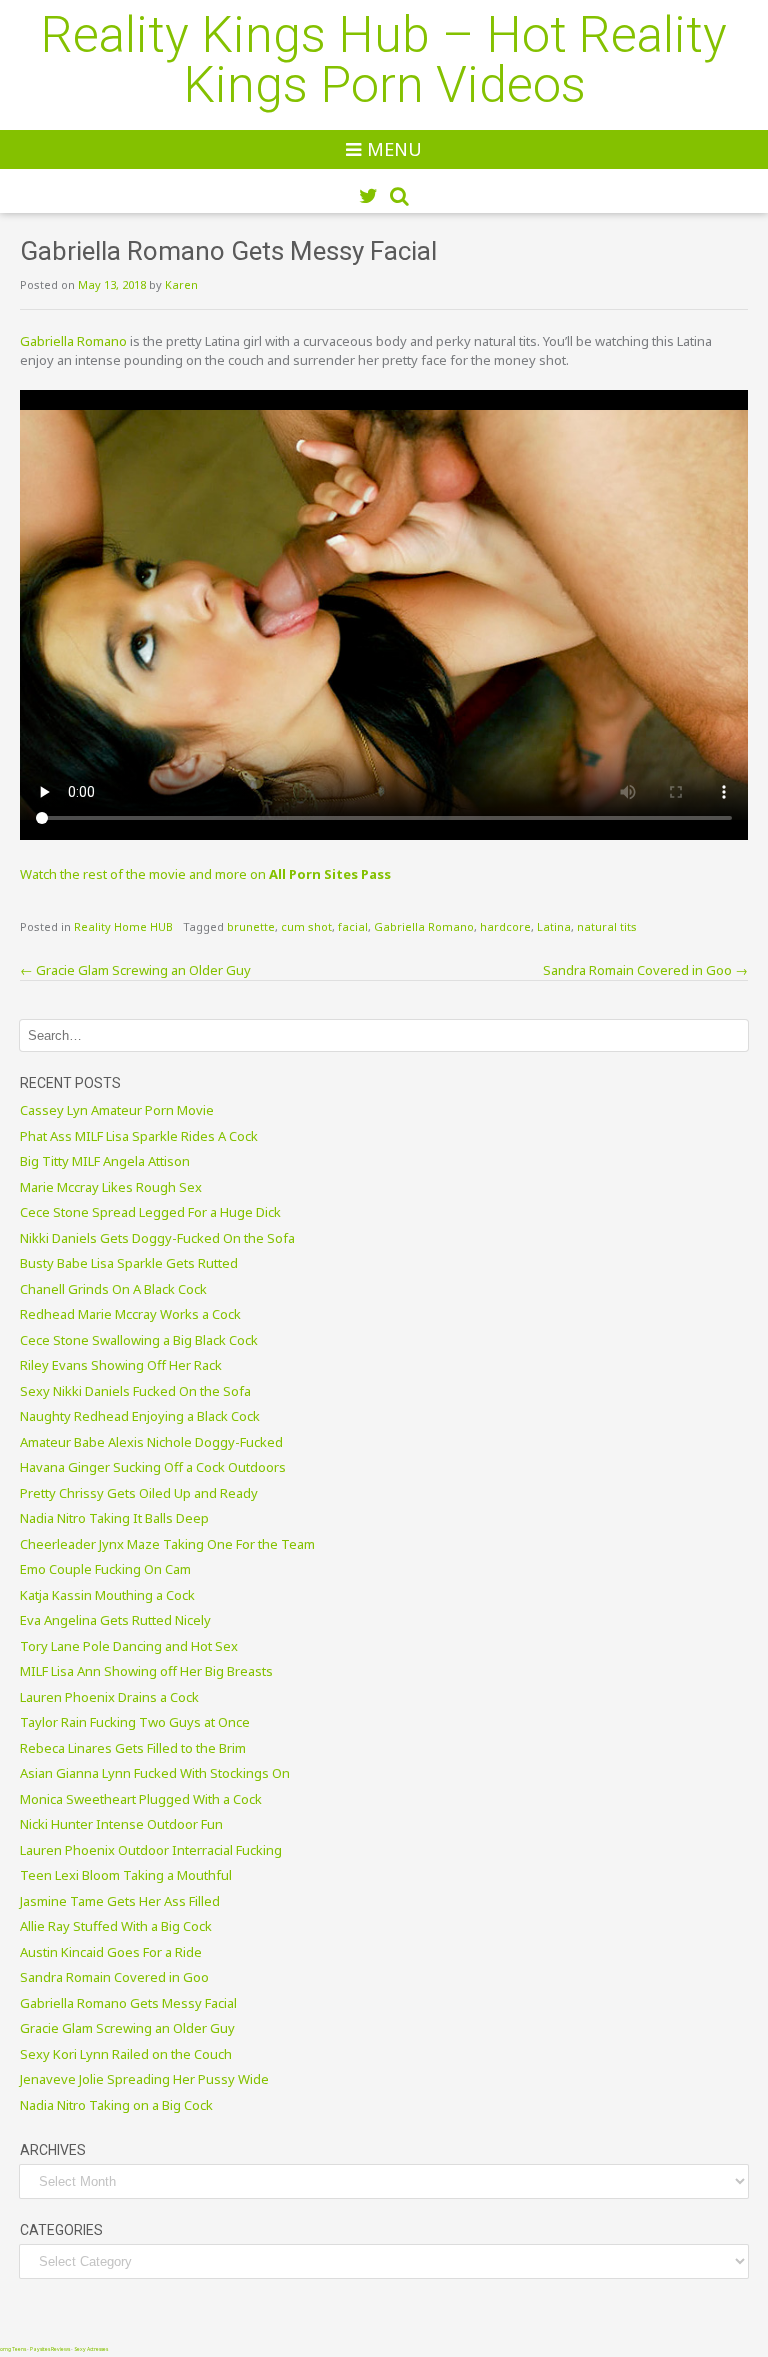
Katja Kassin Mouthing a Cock (107, 1595)
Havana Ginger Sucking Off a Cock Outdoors (153, 1467)
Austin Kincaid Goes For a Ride (111, 1952)
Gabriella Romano (73, 341)
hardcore (505, 926)
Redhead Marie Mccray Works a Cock (130, 1314)
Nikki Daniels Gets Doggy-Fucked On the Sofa (157, 1238)
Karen (181, 284)
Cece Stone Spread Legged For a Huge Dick (150, 1212)
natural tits (607, 926)
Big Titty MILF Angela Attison (105, 1161)
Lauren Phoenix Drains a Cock (109, 1697)
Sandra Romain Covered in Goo (645, 970)
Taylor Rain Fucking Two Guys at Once (135, 1722)
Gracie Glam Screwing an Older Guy (135, 970)
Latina (554, 926)
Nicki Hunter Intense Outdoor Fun (121, 1824)
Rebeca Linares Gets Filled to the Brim (133, 1748)
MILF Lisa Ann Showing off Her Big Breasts (146, 1671)
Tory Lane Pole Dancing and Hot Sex (129, 1646)
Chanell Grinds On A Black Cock (113, 1289)
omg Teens (13, 2349)
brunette (251, 926)
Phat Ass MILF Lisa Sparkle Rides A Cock (139, 1136)
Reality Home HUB (123, 926)
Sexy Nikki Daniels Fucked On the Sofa (135, 1391)
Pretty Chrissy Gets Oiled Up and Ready (139, 1493)
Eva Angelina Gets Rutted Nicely (115, 1620)
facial (353, 926)
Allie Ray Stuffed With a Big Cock (116, 1926)
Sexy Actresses (91, 2349)
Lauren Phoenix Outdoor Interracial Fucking (151, 1850)
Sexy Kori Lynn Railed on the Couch (126, 2054)
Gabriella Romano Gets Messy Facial (128, 2003)
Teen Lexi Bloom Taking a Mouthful (126, 1875)
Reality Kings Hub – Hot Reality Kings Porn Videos (384, 60)
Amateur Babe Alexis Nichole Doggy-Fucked (151, 1442)
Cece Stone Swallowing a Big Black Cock (139, 1340)
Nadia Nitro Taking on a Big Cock (116, 2105)
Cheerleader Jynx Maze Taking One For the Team (167, 1544)
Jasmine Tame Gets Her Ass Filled (120, 1901)
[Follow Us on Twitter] (368, 196)
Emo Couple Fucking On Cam (105, 1569)
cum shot (306, 926)
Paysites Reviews (50, 2349)
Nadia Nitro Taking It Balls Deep (114, 1518)
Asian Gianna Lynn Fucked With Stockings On (155, 1773)
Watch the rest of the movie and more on (205, 874)
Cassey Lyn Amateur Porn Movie (117, 1110)
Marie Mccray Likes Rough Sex (111, 1187)
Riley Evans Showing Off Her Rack (121, 1365)
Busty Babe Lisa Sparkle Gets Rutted (129, 1263)
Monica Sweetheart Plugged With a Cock (141, 1799)
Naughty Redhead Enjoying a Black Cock (140, 1416)
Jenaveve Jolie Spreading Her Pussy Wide (144, 2079)
